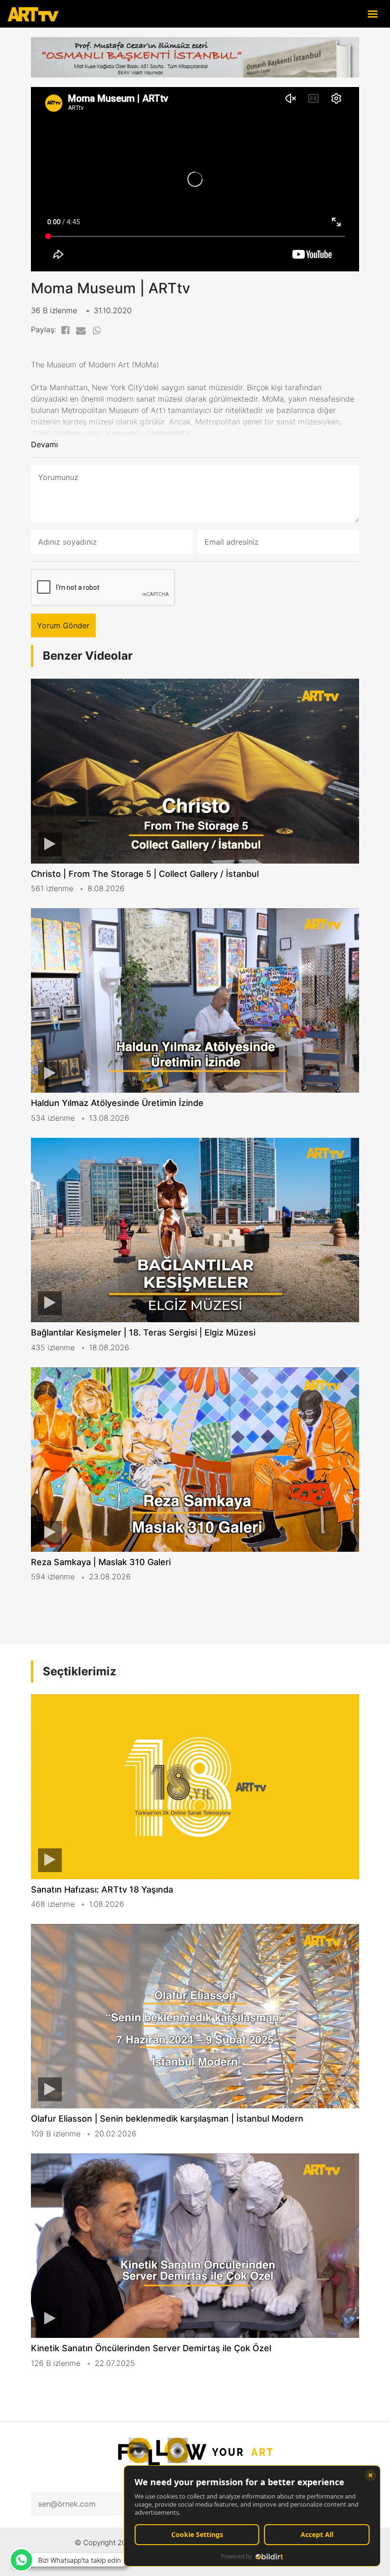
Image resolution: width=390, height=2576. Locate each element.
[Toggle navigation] (372, 14)
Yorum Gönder (63, 625)
